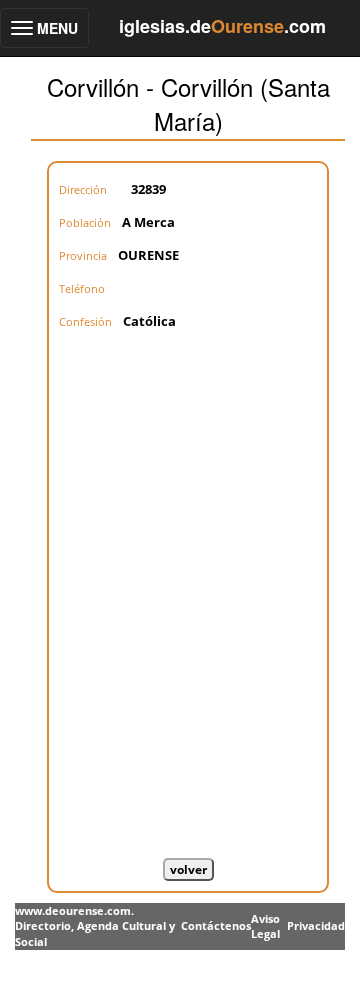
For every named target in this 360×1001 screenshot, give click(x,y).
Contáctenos (216, 925)
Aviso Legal (265, 926)
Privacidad (316, 925)
